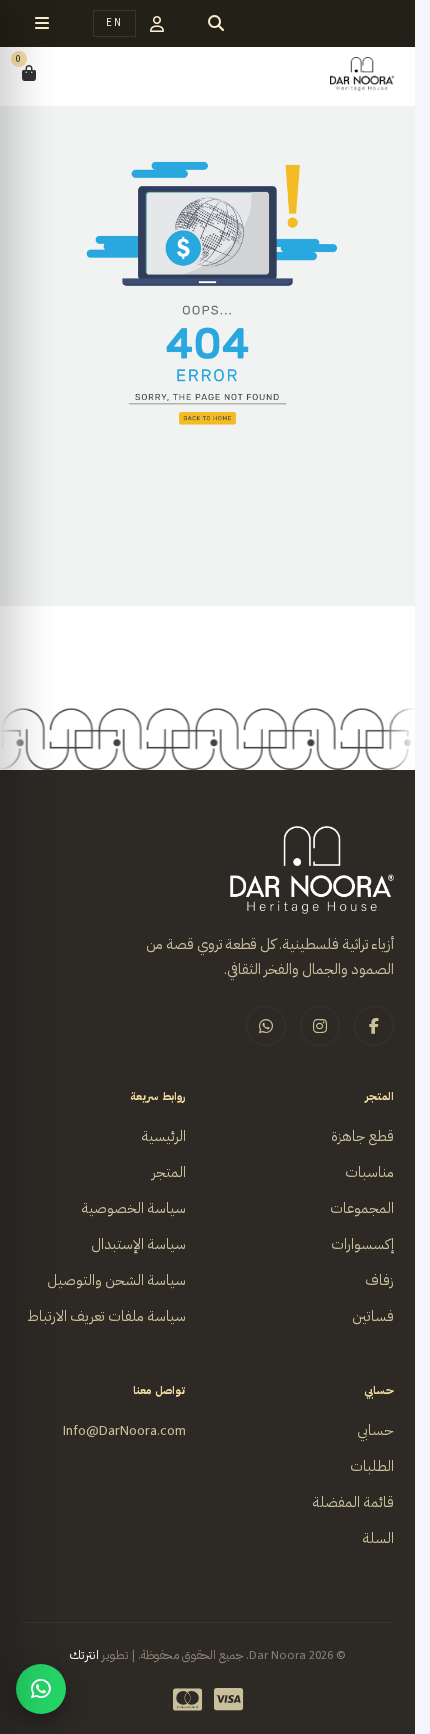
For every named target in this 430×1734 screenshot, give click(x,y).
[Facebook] (374, 1026)
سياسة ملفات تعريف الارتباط (106, 1316)
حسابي (375, 1430)
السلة (378, 1538)
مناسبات (369, 1172)
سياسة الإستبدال (138, 1244)
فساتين (373, 1316)
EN (114, 22)
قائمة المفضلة (353, 1502)
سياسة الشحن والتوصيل (116, 1280)
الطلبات (372, 1466)
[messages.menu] (42, 23)
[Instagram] (320, 1026)
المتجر (169, 1172)
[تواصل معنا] (41, 1689)
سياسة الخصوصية (133, 1208)
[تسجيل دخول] (157, 24)
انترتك (84, 1655)
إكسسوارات (362, 1244)
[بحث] (216, 23)
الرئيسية (163, 1136)
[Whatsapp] (266, 1026)
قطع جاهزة (362, 1136)
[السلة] (29, 74)
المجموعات (362, 1208)
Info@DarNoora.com (124, 1430)
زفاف (379, 1280)
